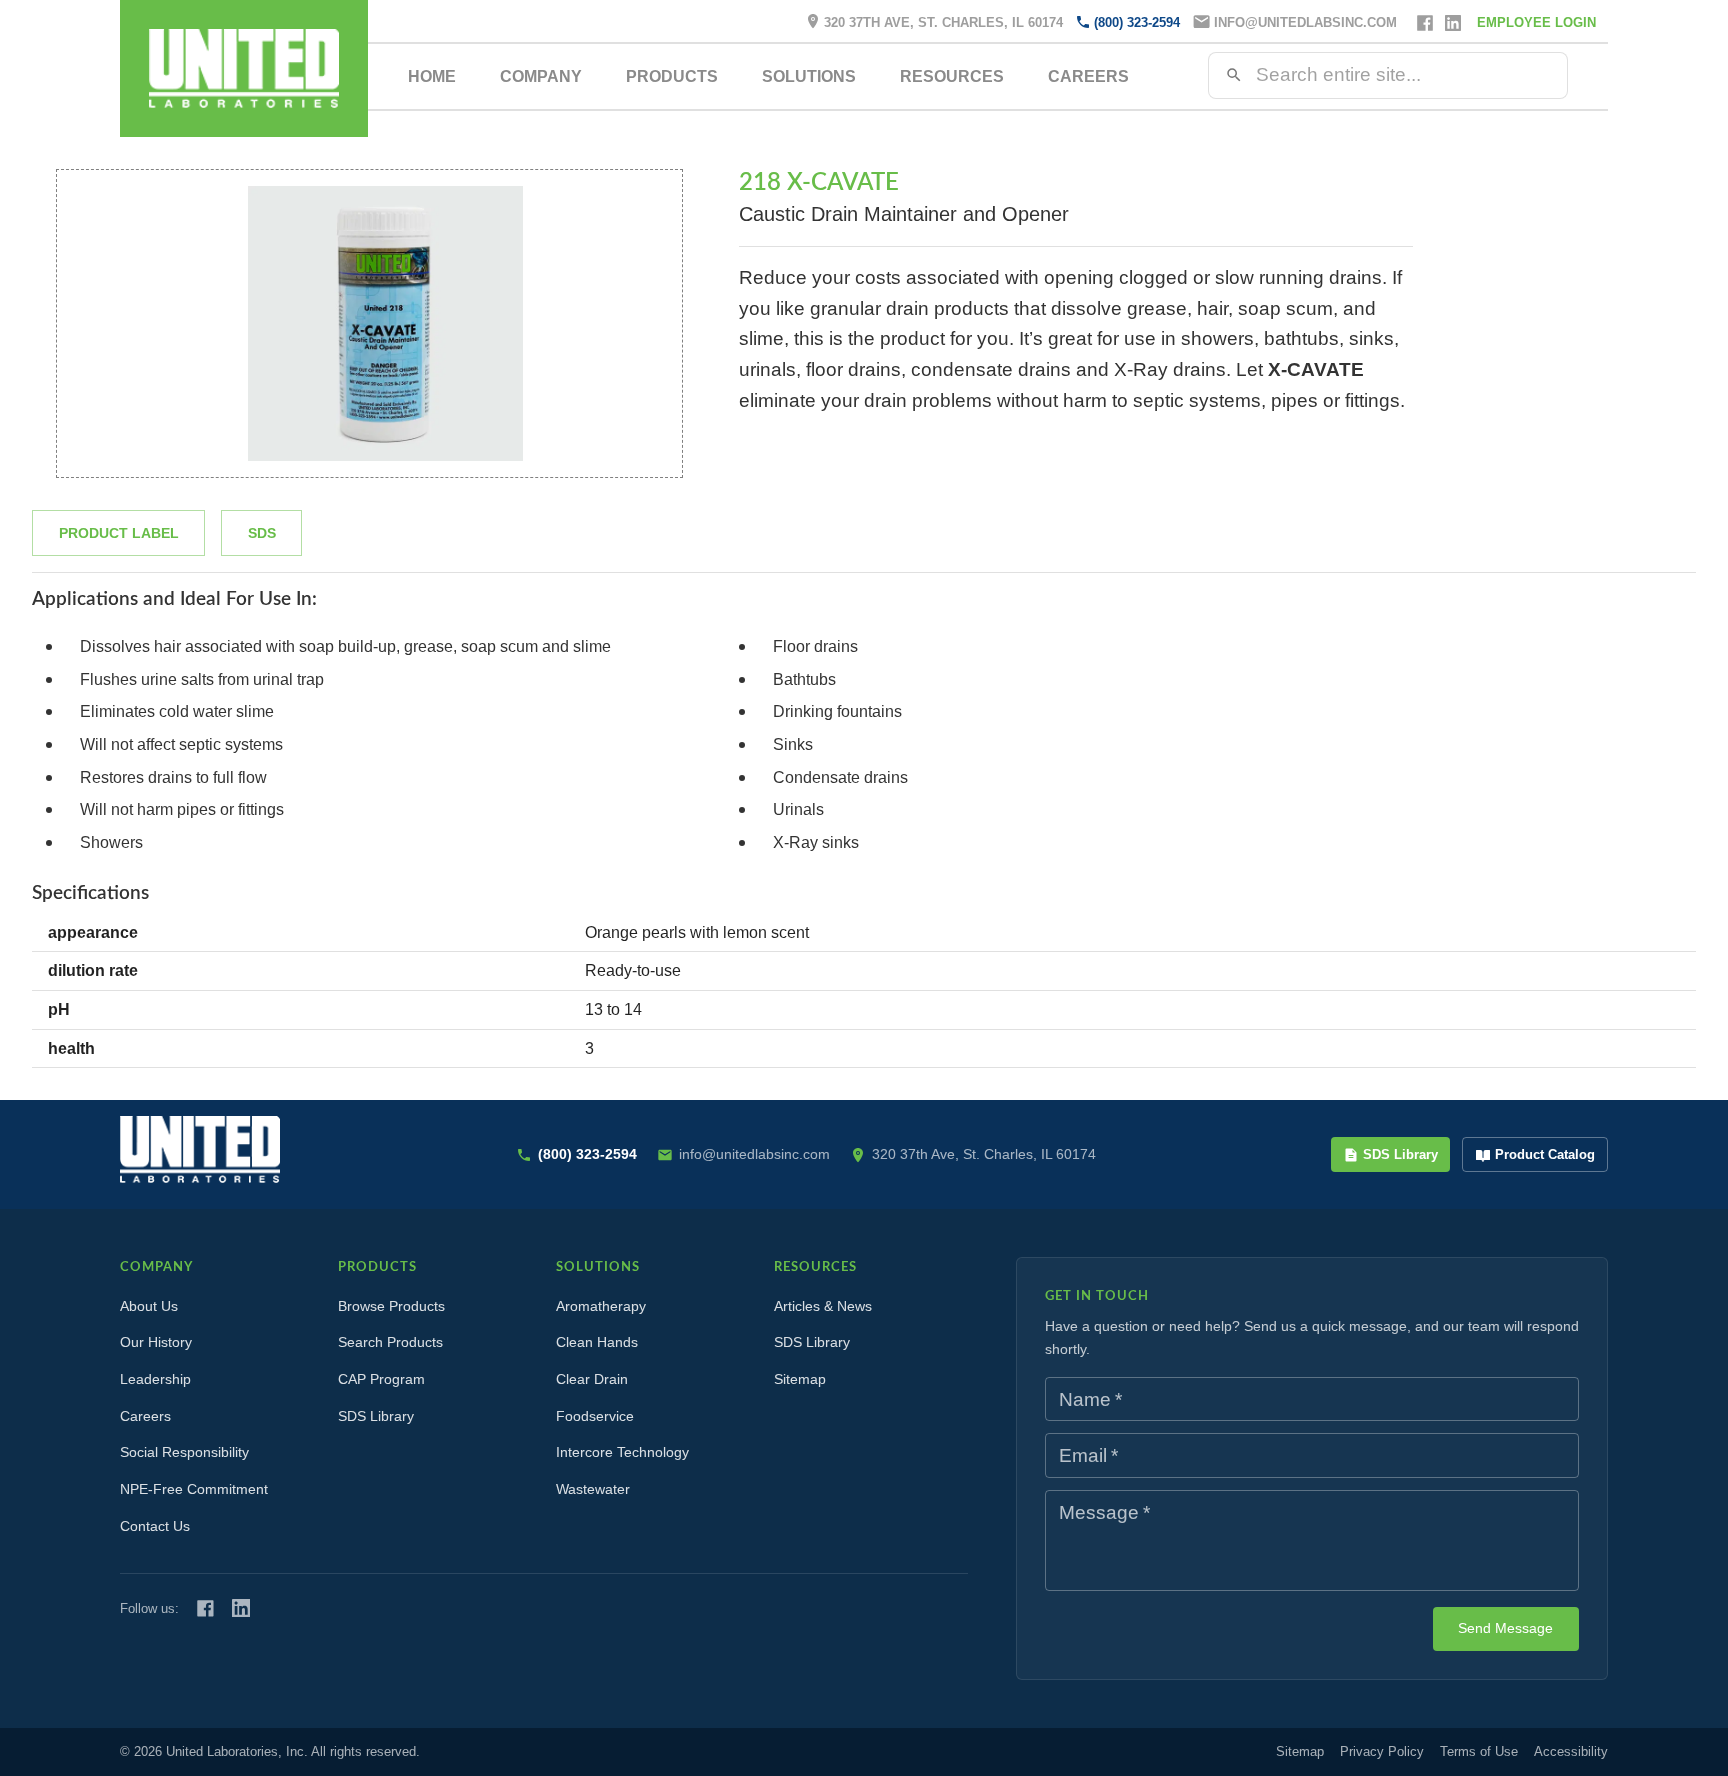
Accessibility (1571, 1751)
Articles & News (823, 1306)
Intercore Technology (622, 1452)
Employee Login (1536, 22)
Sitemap (800, 1379)
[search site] (1234, 75)
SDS (262, 533)
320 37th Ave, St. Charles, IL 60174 (943, 22)
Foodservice (595, 1416)
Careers (1088, 76)
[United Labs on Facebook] (205, 1608)
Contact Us (155, 1526)
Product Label (119, 533)
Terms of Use (1479, 1751)
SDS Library (1400, 1154)
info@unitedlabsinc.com (1305, 22)
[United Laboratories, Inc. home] (244, 68)
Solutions (809, 76)
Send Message (1505, 1628)
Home (432, 76)
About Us (149, 1306)
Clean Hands (597, 1342)
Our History (156, 1342)
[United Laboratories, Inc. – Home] (200, 1149)
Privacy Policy (1382, 1751)
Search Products (390, 1342)
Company (541, 76)
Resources (952, 76)
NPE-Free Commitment (194, 1489)
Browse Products (391, 1306)
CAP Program (381, 1379)
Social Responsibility (184, 1452)
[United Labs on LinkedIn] (241, 1608)
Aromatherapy (601, 1306)
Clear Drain (592, 1379)
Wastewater (593, 1489)
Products (672, 76)
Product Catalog (1545, 1154)
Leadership (155, 1379)
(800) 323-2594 (1137, 22)
